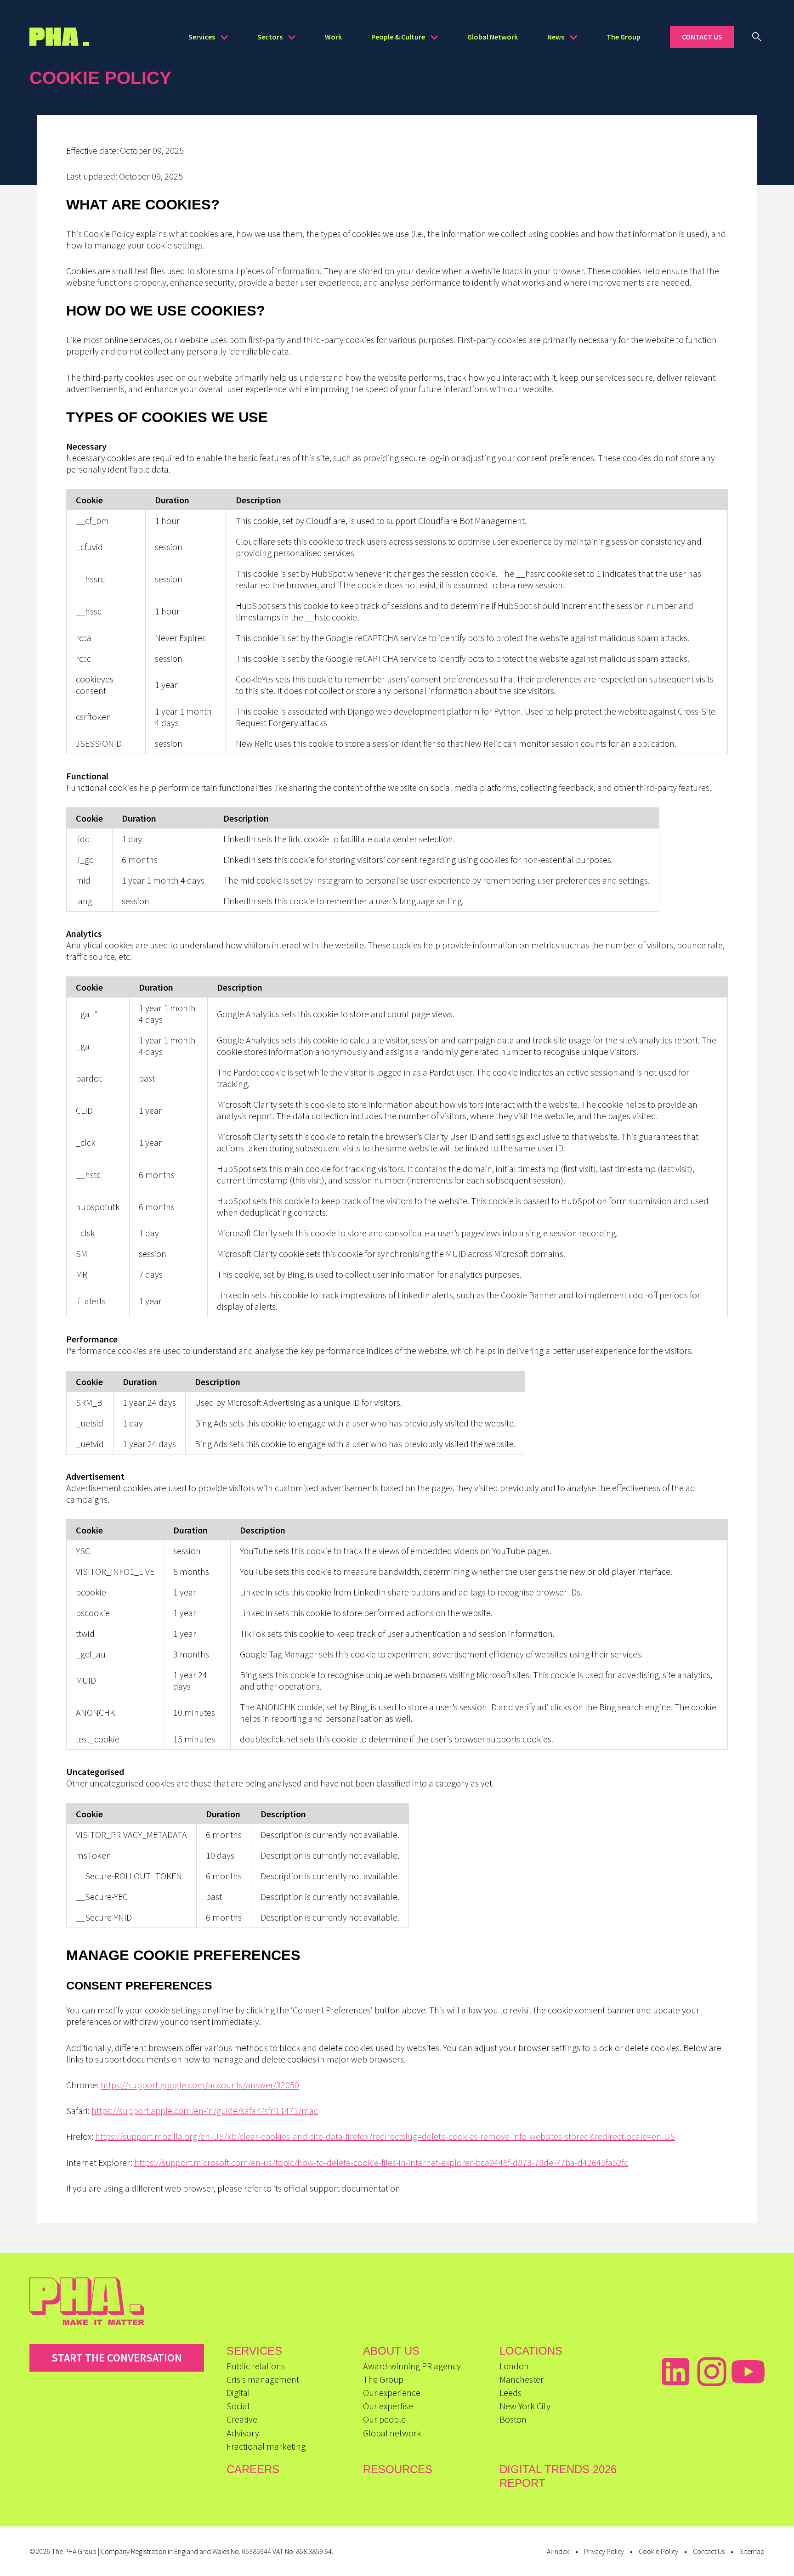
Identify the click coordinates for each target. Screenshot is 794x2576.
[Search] (757, 37)
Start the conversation (117, 2358)
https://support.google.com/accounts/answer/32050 (200, 2085)
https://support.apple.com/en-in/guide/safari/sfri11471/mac (205, 2111)
